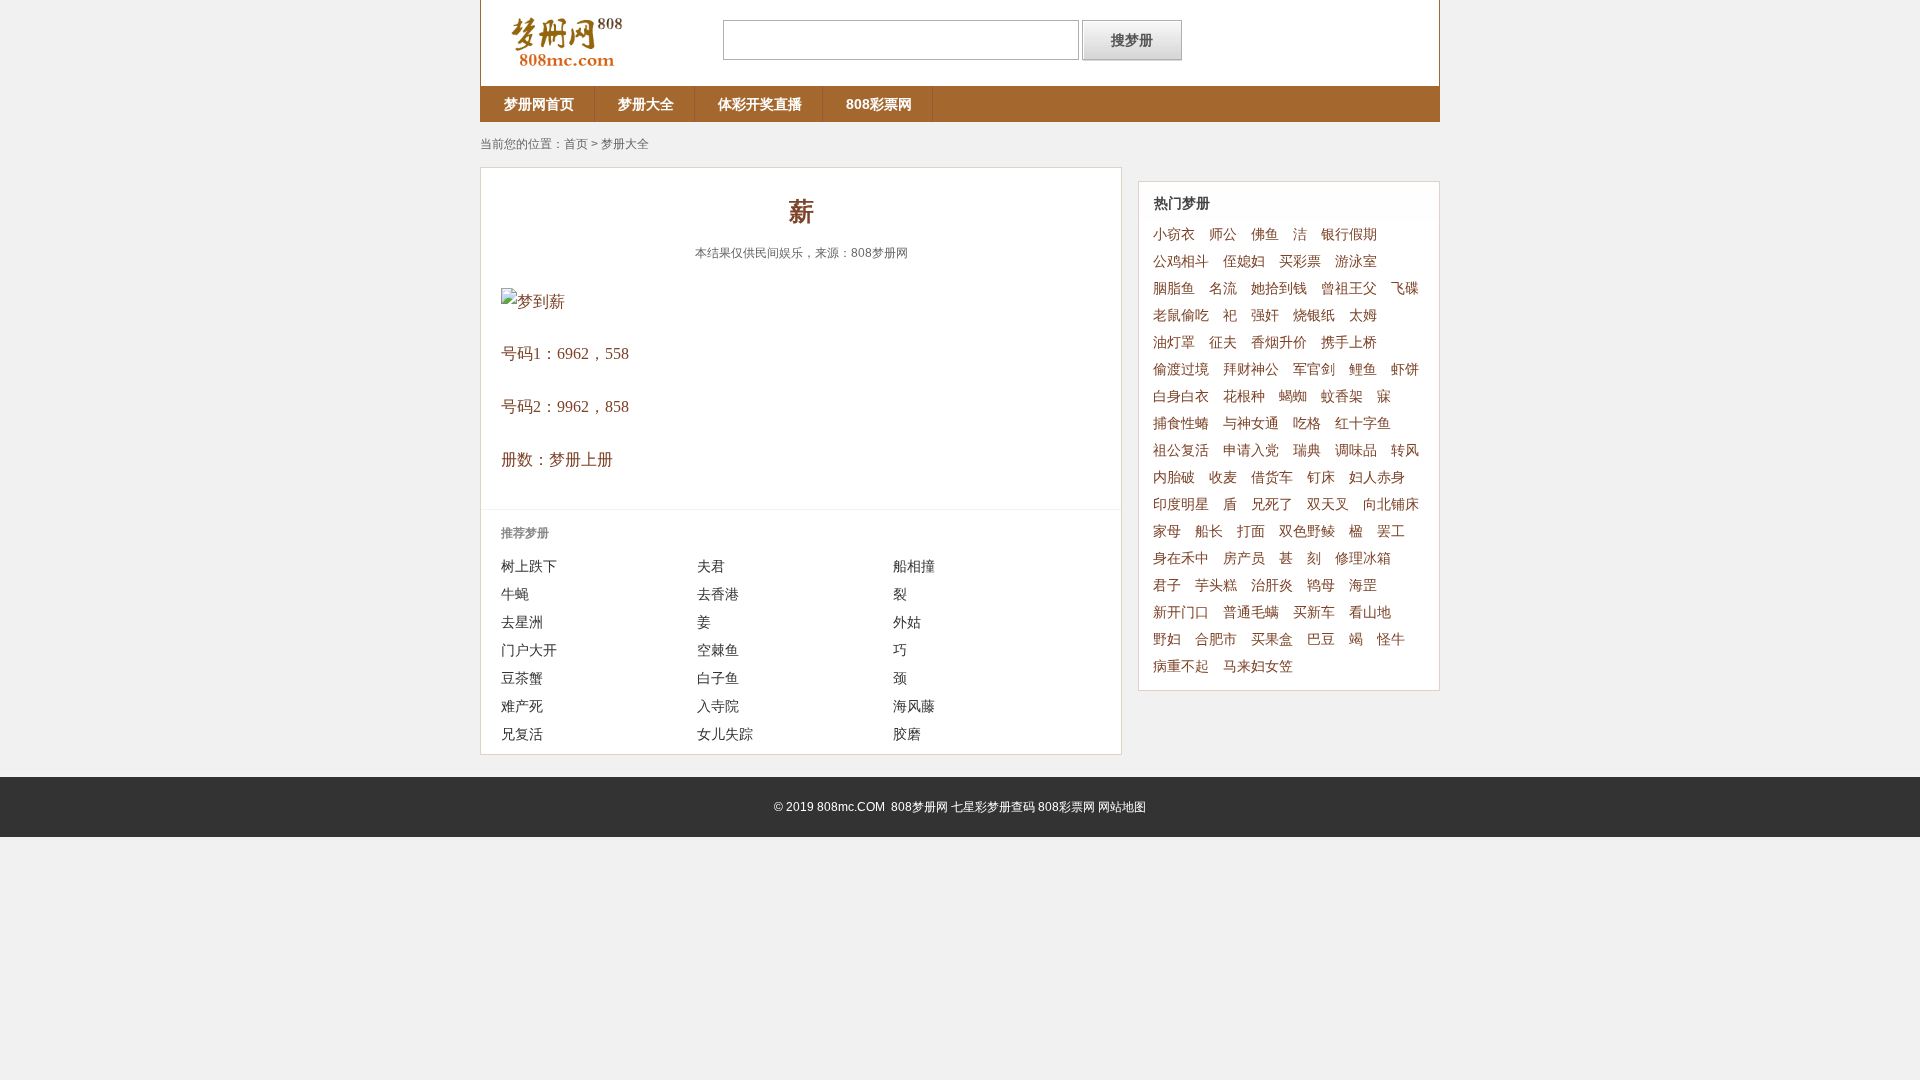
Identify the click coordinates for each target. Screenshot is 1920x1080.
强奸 (1265, 315)
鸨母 (1321, 585)
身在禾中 (1181, 558)
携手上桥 (1349, 342)
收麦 (1223, 477)
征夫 (1223, 342)
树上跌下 (529, 566)
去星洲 (522, 622)
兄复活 (522, 734)
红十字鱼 (1363, 423)
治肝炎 (1272, 585)
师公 (1223, 234)
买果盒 (1272, 639)
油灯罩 (1174, 342)
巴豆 (1321, 639)
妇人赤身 (1377, 477)
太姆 (1363, 315)
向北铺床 (1391, 504)
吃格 (1307, 423)
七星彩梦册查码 (993, 807)
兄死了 (1272, 504)
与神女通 (1251, 423)
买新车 (1314, 612)
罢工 (1391, 531)
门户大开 (529, 650)
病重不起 (1181, 666)
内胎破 (1174, 477)
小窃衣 (1174, 234)
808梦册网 (879, 253)
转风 (1405, 450)
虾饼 (1405, 369)
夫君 (711, 566)
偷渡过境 (1181, 369)
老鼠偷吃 (1181, 315)
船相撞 (914, 566)
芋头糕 (1216, 585)
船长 (1209, 531)
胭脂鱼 (1174, 288)
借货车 (1272, 477)
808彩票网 (879, 104)
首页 (576, 144)
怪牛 (1391, 639)
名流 (1223, 288)
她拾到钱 (1279, 288)
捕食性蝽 (1181, 423)
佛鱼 (1265, 234)
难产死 (522, 706)
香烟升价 (1279, 342)
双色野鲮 (1307, 531)
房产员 (1244, 558)
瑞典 (1307, 450)
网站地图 (1122, 807)
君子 (1167, 585)
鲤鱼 (1363, 369)
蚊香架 (1342, 396)
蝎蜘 (1293, 396)
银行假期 (1349, 234)
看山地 (1370, 612)
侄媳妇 (1244, 261)
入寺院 (718, 706)
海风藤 (914, 706)
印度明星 (1181, 504)
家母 (1167, 531)
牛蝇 (515, 594)
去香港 (718, 594)
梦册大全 (646, 104)
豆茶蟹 (522, 678)
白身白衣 (1181, 396)
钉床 (1321, 477)
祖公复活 (1181, 450)
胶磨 (907, 734)
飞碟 (1405, 288)
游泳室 (1356, 261)
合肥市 (1216, 639)
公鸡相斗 (1181, 261)
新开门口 (1181, 612)
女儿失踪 (725, 734)
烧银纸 (1314, 315)
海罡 (1363, 585)
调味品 (1356, 450)
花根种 (1244, 396)
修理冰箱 (1363, 558)
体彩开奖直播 (760, 104)
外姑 (907, 622)
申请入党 (1251, 450)
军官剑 (1314, 369)
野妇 (1167, 639)
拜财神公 (1251, 369)
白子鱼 (718, 678)
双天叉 (1328, 504)
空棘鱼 (718, 650)
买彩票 (1300, 261)
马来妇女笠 (1258, 666)
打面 (1251, 531)
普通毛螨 (1251, 612)
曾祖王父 (1349, 288)
